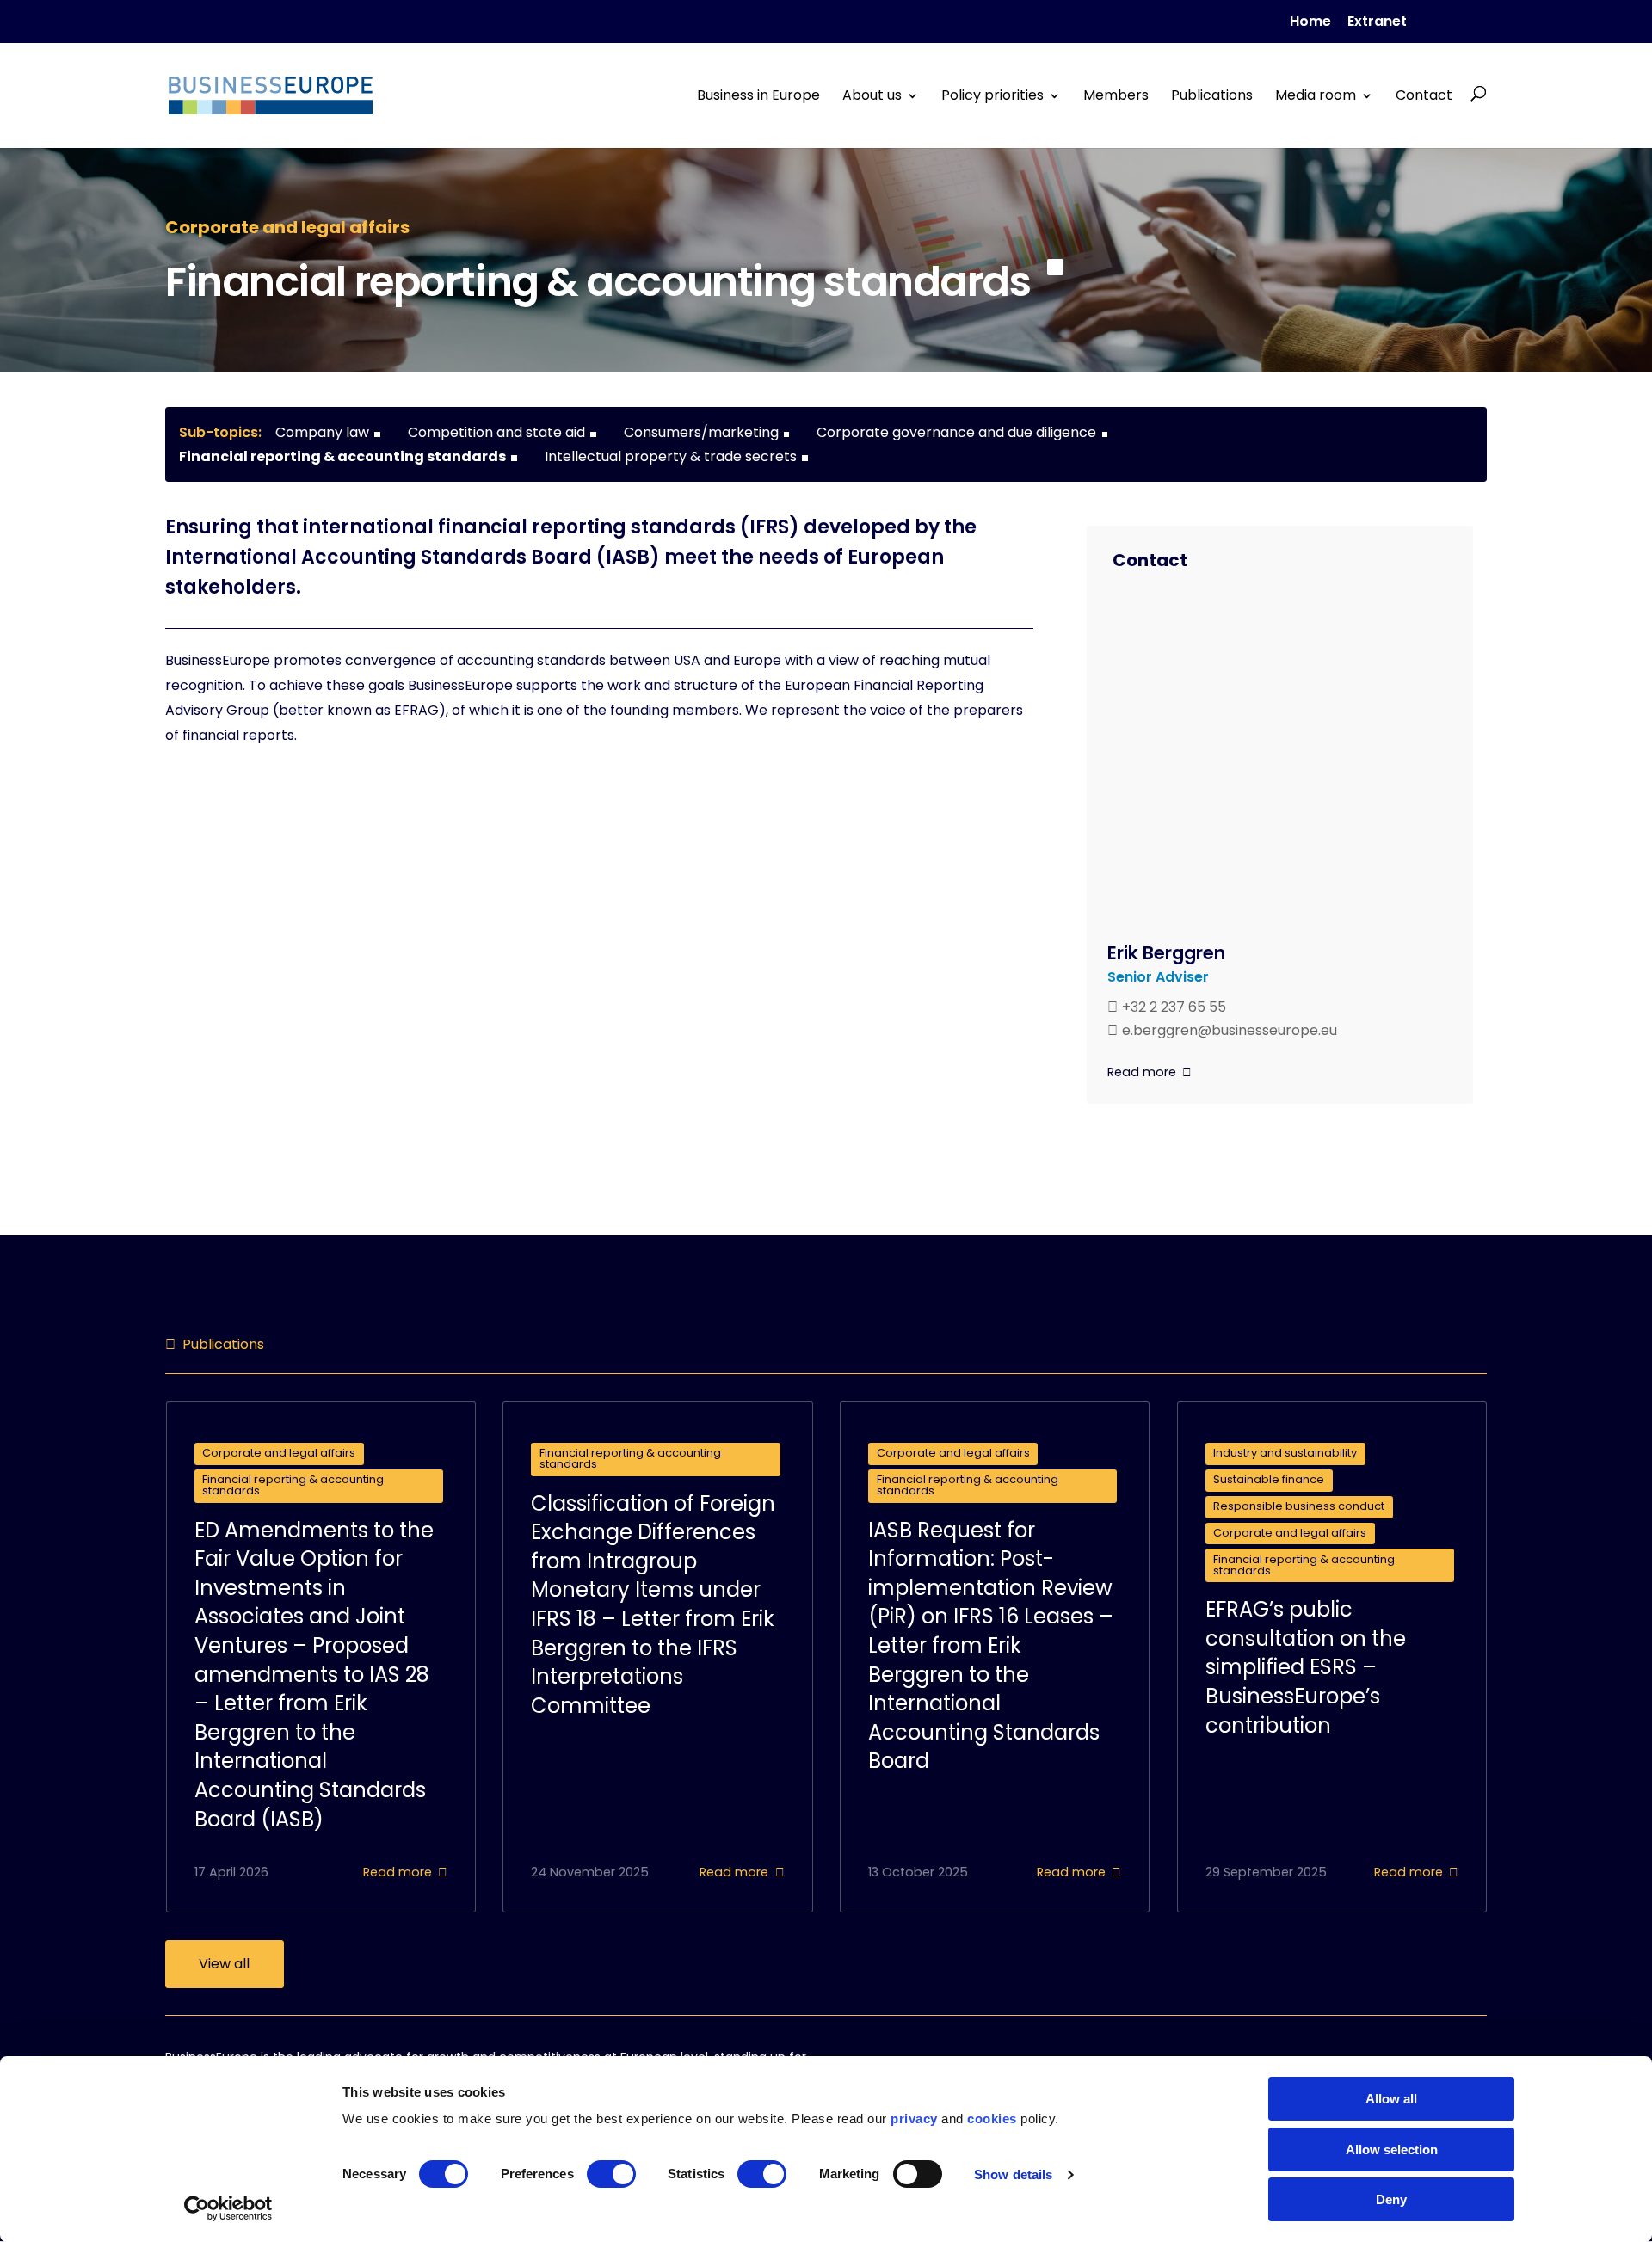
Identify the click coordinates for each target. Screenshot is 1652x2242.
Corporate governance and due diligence (956, 432)
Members (1116, 95)
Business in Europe (758, 95)
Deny (1391, 2199)
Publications (1212, 95)
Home (1310, 23)
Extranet (1377, 23)
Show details (1013, 2174)
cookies (992, 2119)
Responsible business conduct (1299, 1506)
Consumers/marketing (701, 432)
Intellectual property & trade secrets (671, 456)
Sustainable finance (1269, 1479)
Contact (1424, 95)
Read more (1142, 1072)
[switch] (611, 2174)
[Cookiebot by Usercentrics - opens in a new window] (228, 2208)
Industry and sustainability (1285, 1453)
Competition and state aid (496, 432)
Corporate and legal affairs (279, 1453)
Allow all (1391, 2099)
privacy (914, 2119)
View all (224, 1964)
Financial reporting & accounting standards (342, 456)
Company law (322, 432)
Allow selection (1392, 2150)
